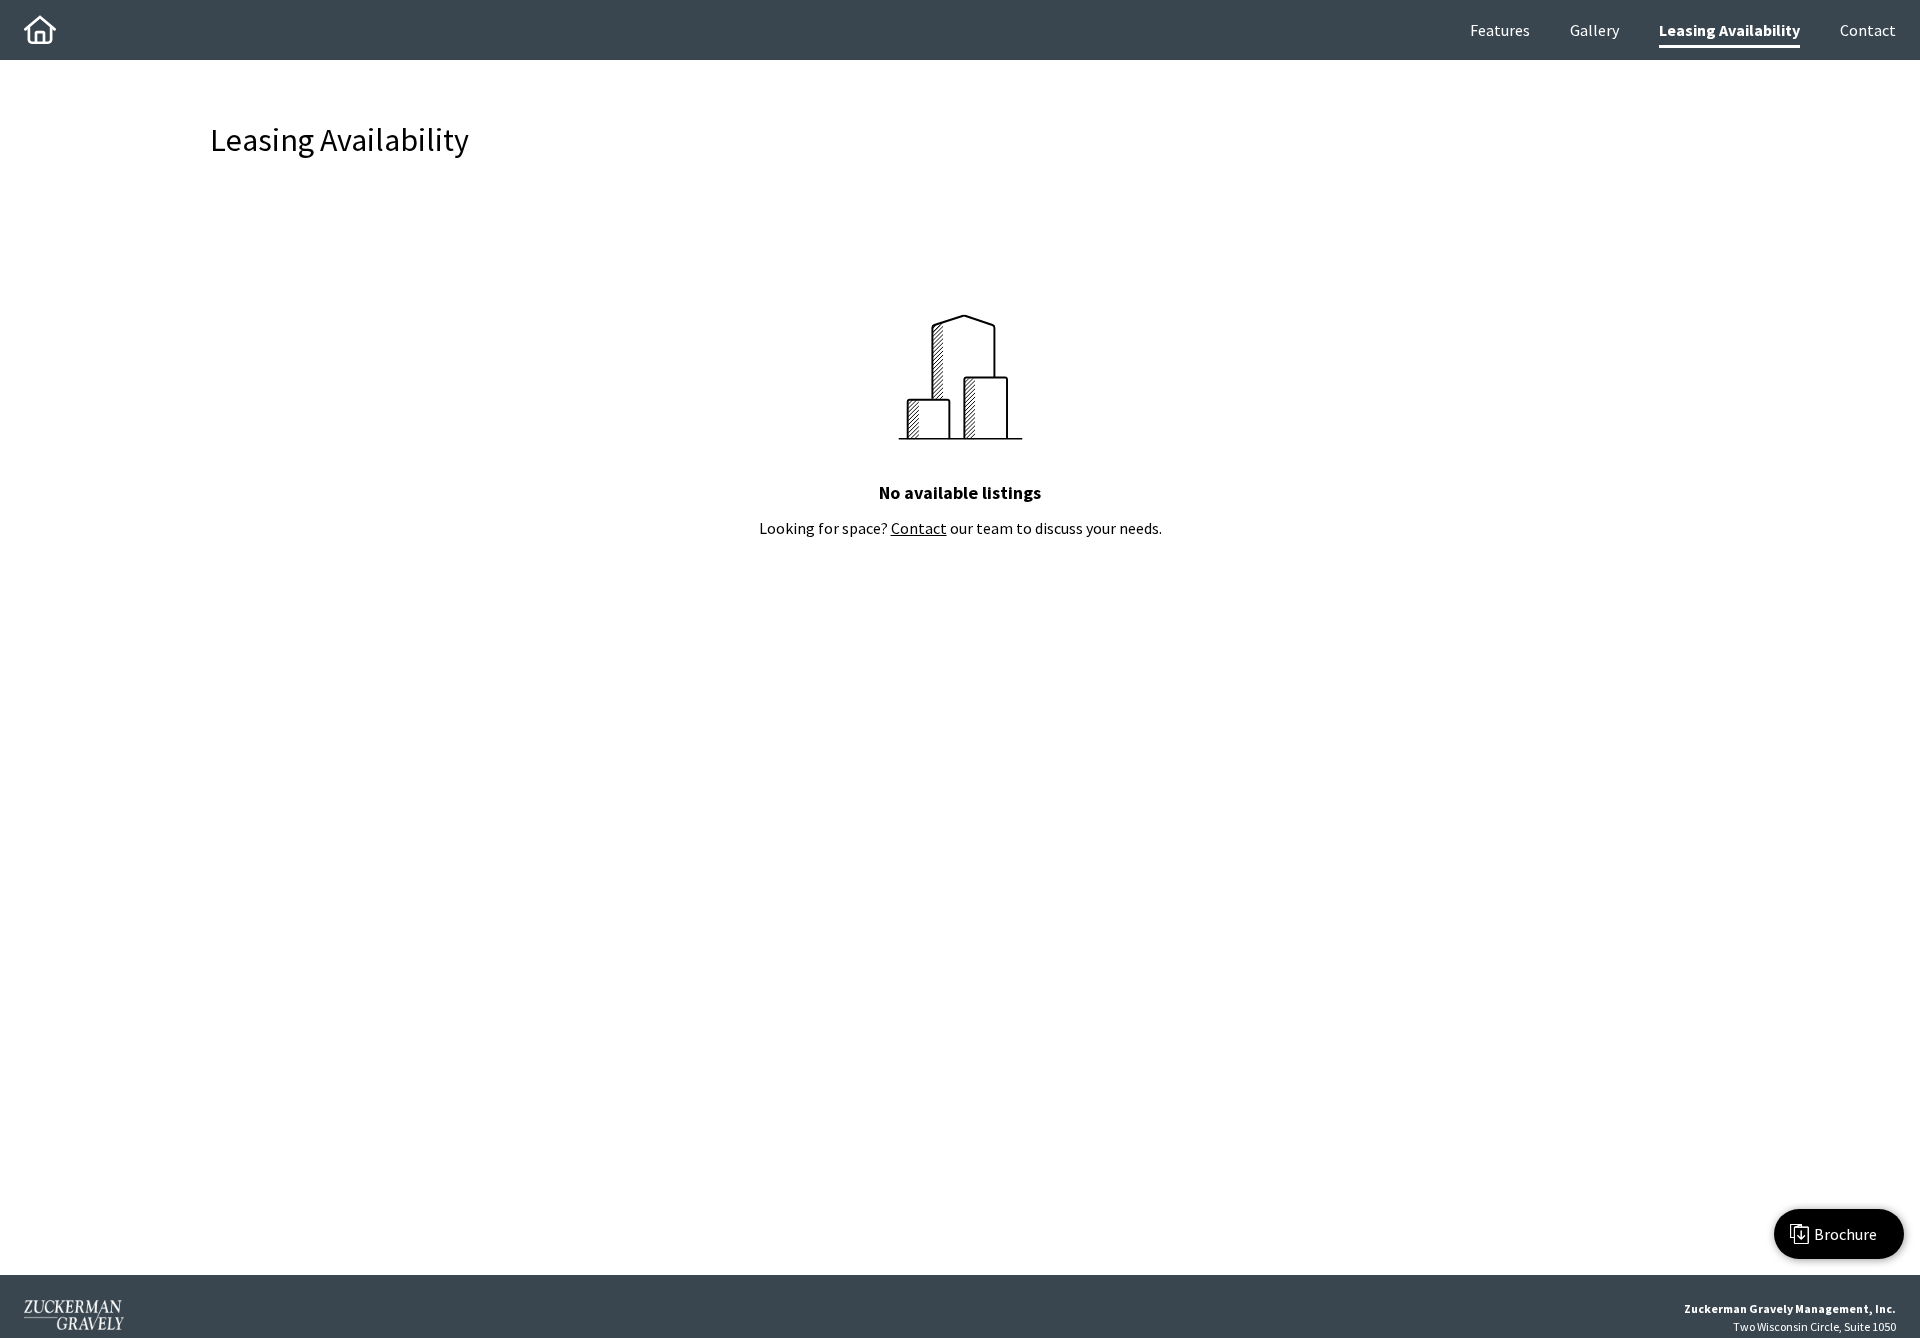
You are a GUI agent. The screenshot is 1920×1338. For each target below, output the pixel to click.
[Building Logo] (40, 30)
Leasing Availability (1729, 30)
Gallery (1594, 30)
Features (1500, 30)
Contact (1868, 30)
